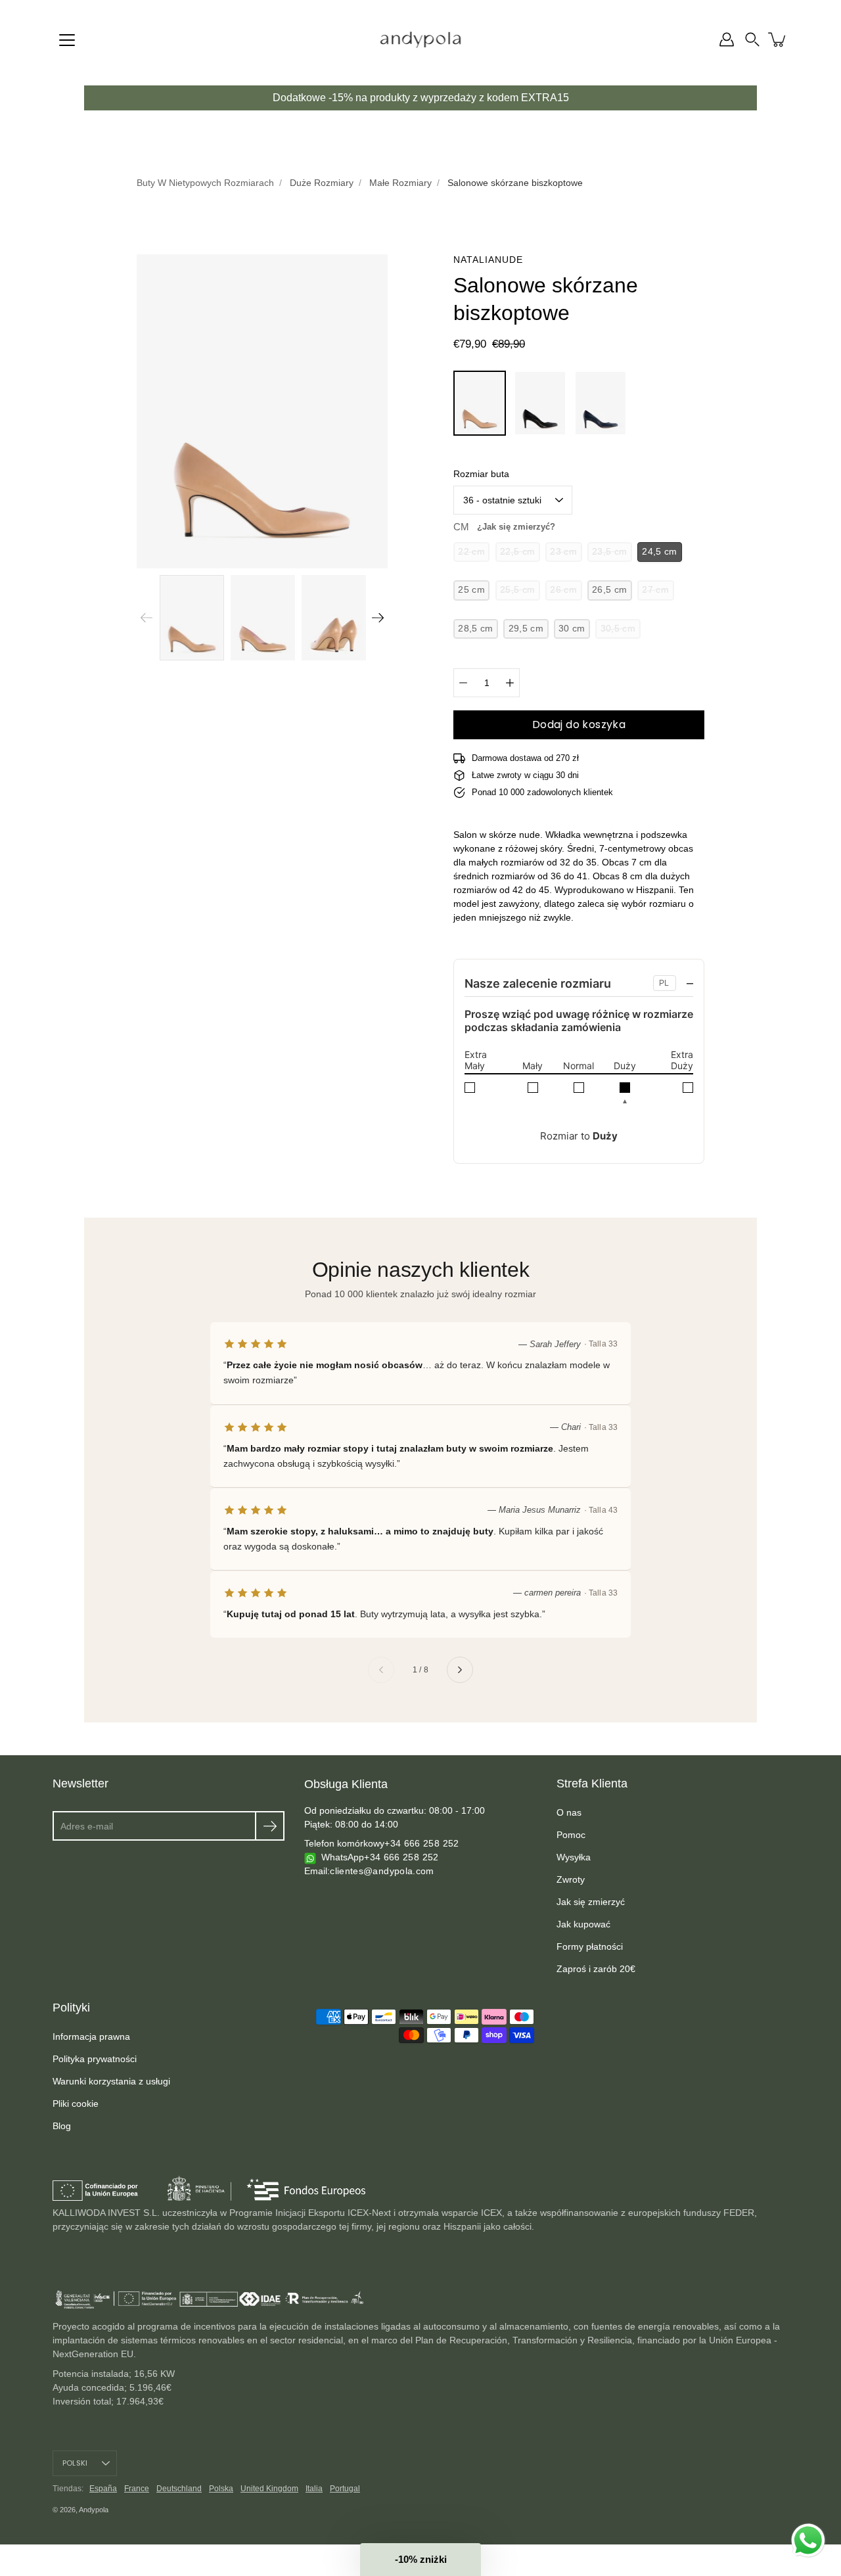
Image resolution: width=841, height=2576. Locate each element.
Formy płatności (590, 1946)
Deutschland (179, 2489)
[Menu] (67, 40)
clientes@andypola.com (382, 1871)
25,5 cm (517, 590)
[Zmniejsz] (463, 683)
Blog (62, 2126)
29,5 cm (526, 629)
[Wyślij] (270, 1826)
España (103, 2489)
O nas (569, 1812)
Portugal (345, 2489)
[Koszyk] (778, 39)
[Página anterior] (381, 1670)
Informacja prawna (91, 2036)
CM (504, 527)
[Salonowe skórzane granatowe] (601, 403)
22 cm (471, 552)
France (137, 2489)
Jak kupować (583, 1924)
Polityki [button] (71, 2008)
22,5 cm (517, 552)
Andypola (94, 2510)
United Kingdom (269, 2489)
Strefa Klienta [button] (592, 1783)
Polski (75, 2463)
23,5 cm (609, 552)
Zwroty (571, 1879)
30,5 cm (618, 629)
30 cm (572, 629)
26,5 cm (609, 590)
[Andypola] (421, 39)
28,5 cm (475, 629)
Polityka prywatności (95, 2059)
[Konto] (727, 39)
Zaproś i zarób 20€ (596, 1969)
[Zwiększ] (510, 683)
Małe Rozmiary (400, 183)
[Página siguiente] (460, 1670)
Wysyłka (574, 1857)
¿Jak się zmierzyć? (516, 527)
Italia (314, 2489)
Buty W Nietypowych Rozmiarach (205, 183)
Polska (221, 2489)
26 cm (563, 590)
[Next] (378, 618)
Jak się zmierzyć (591, 1902)
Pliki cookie (76, 2104)
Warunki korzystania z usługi (111, 2081)
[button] (752, 39)
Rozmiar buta (481, 474)
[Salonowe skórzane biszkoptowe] (480, 403)
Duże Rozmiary (322, 183)
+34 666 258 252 (421, 1843)
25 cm (471, 590)
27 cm (655, 590)
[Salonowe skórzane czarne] (540, 403)
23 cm (563, 552)
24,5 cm (659, 552)
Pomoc (571, 1835)
